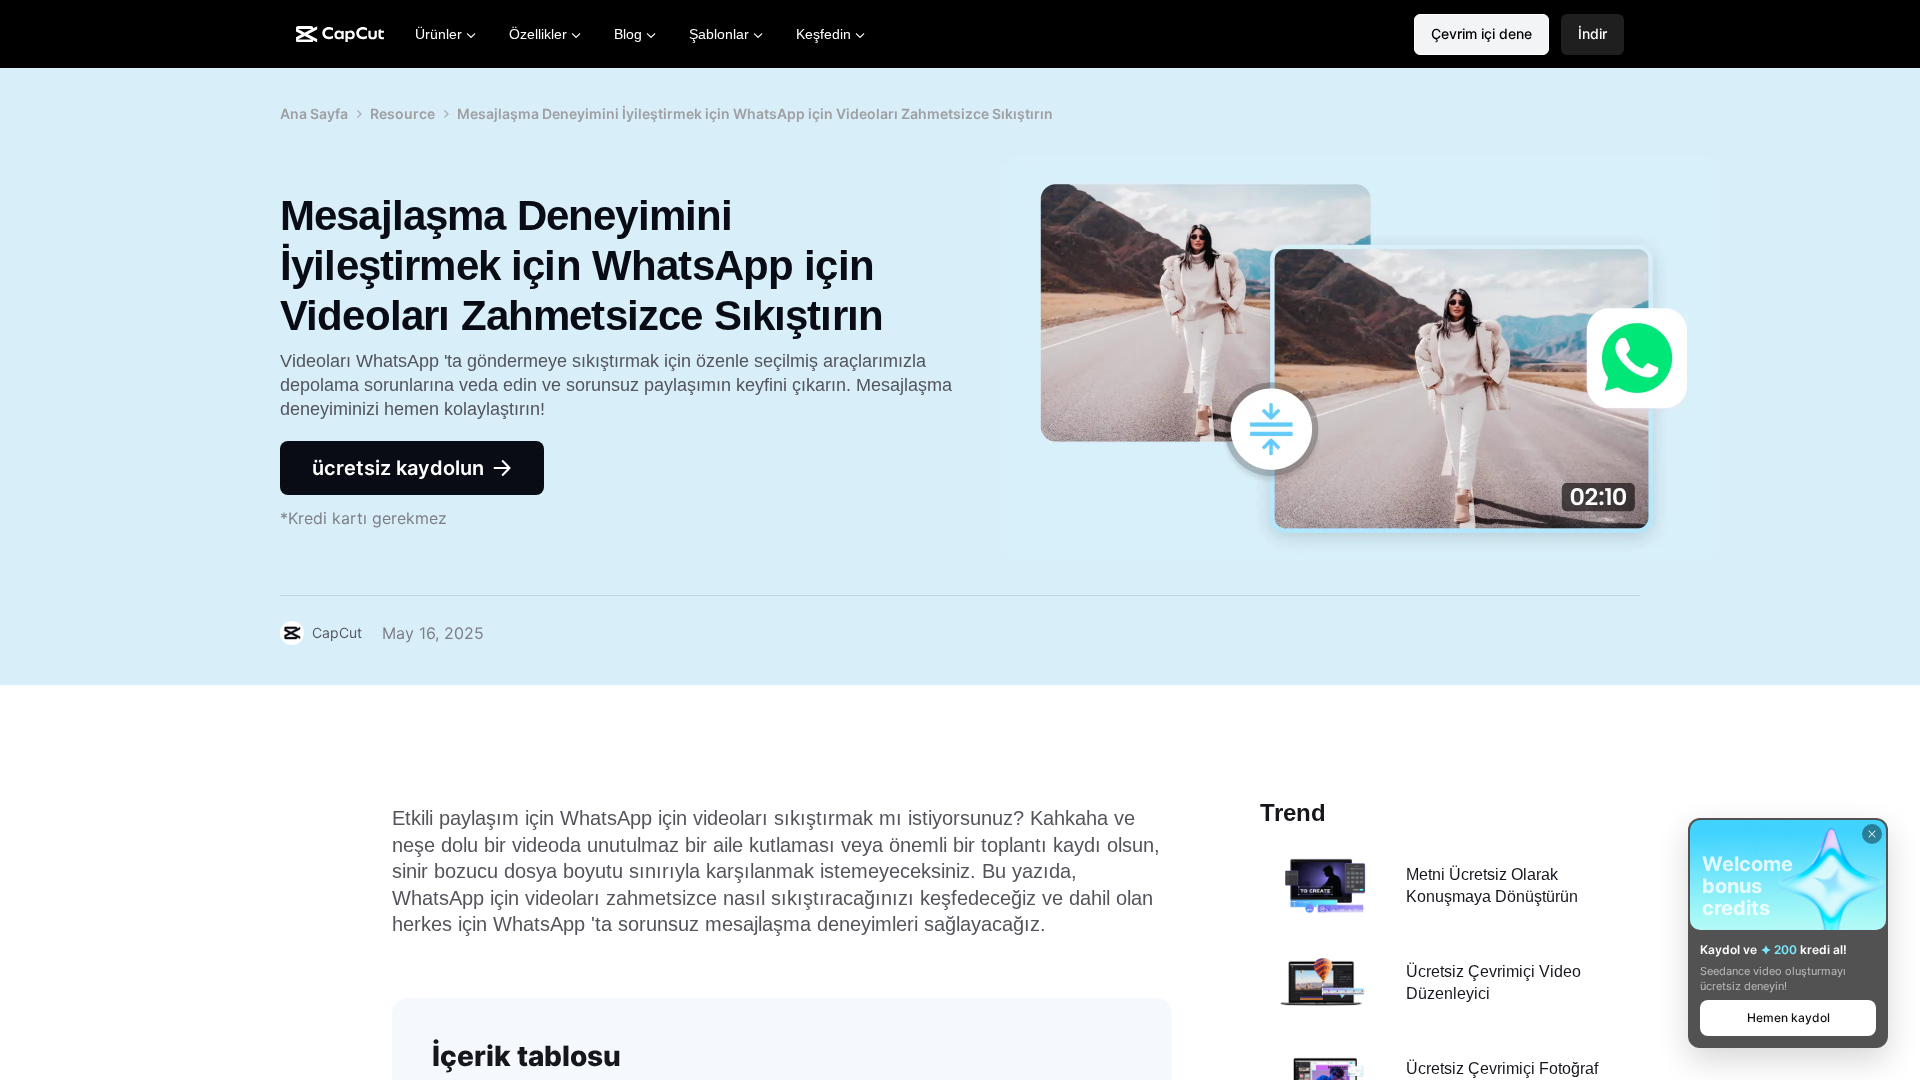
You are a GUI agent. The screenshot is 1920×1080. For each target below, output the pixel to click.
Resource (402, 113)
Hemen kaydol (1788, 1017)
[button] (1592, 34)
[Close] (1872, 834)
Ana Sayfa (314, 113)
